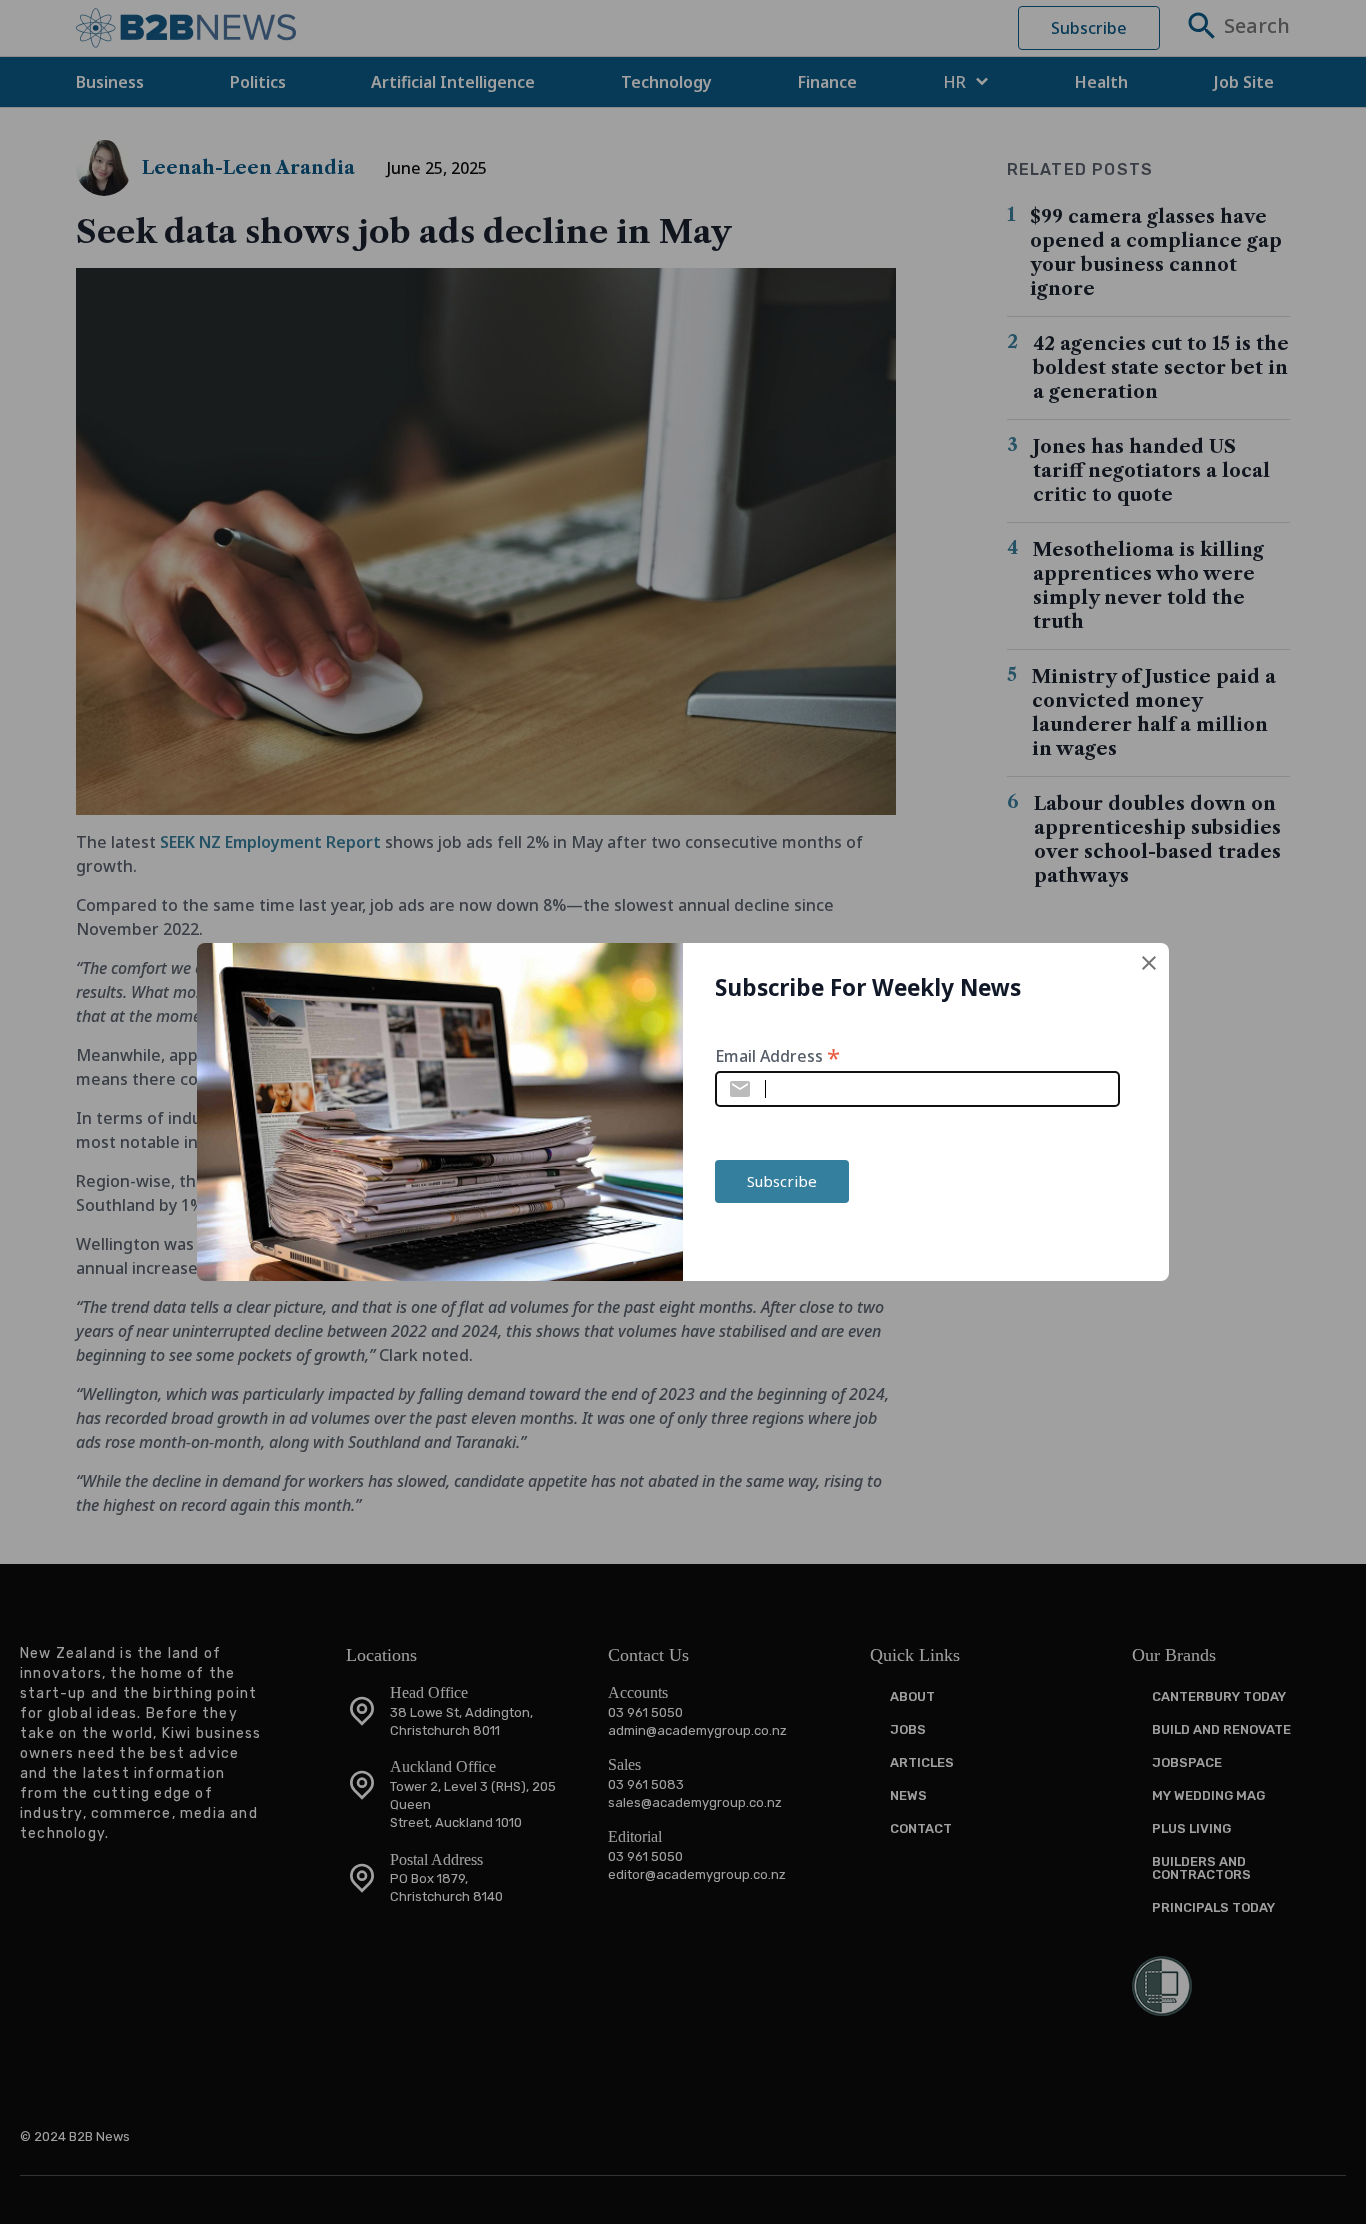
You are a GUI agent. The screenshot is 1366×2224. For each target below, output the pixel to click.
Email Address (777, 1054)
